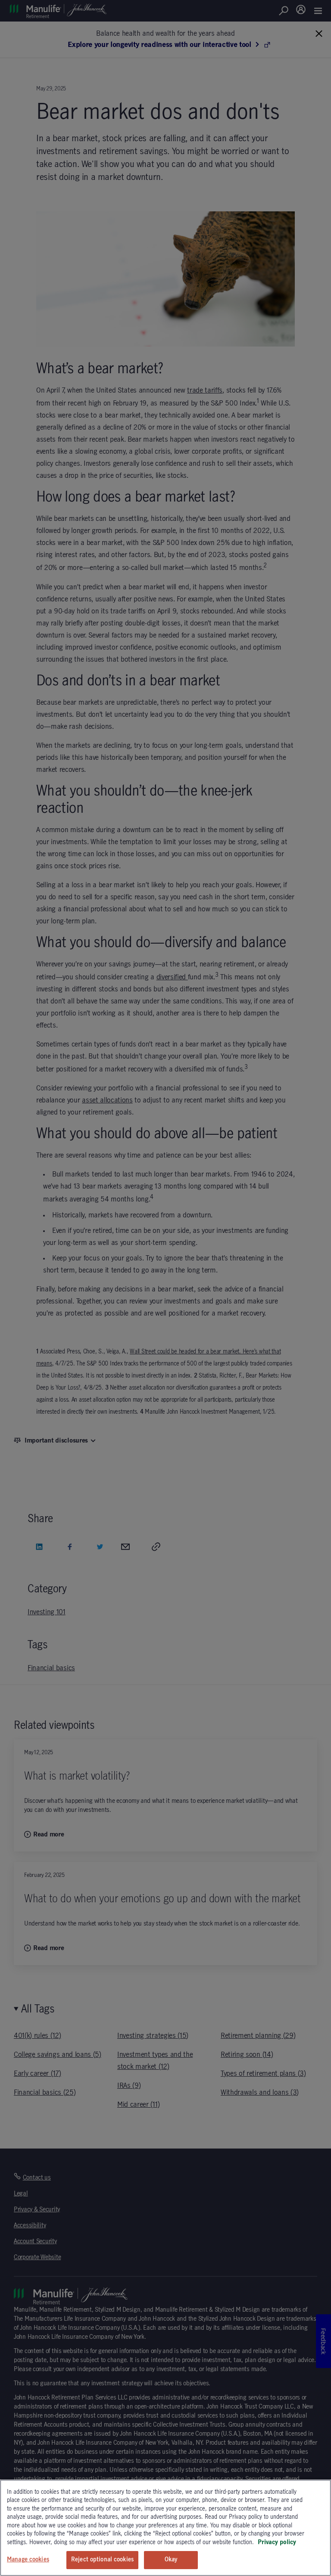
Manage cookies (28, 2560)
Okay (171, 2560)
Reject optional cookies (102, 2560)
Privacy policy (277, 2542)
